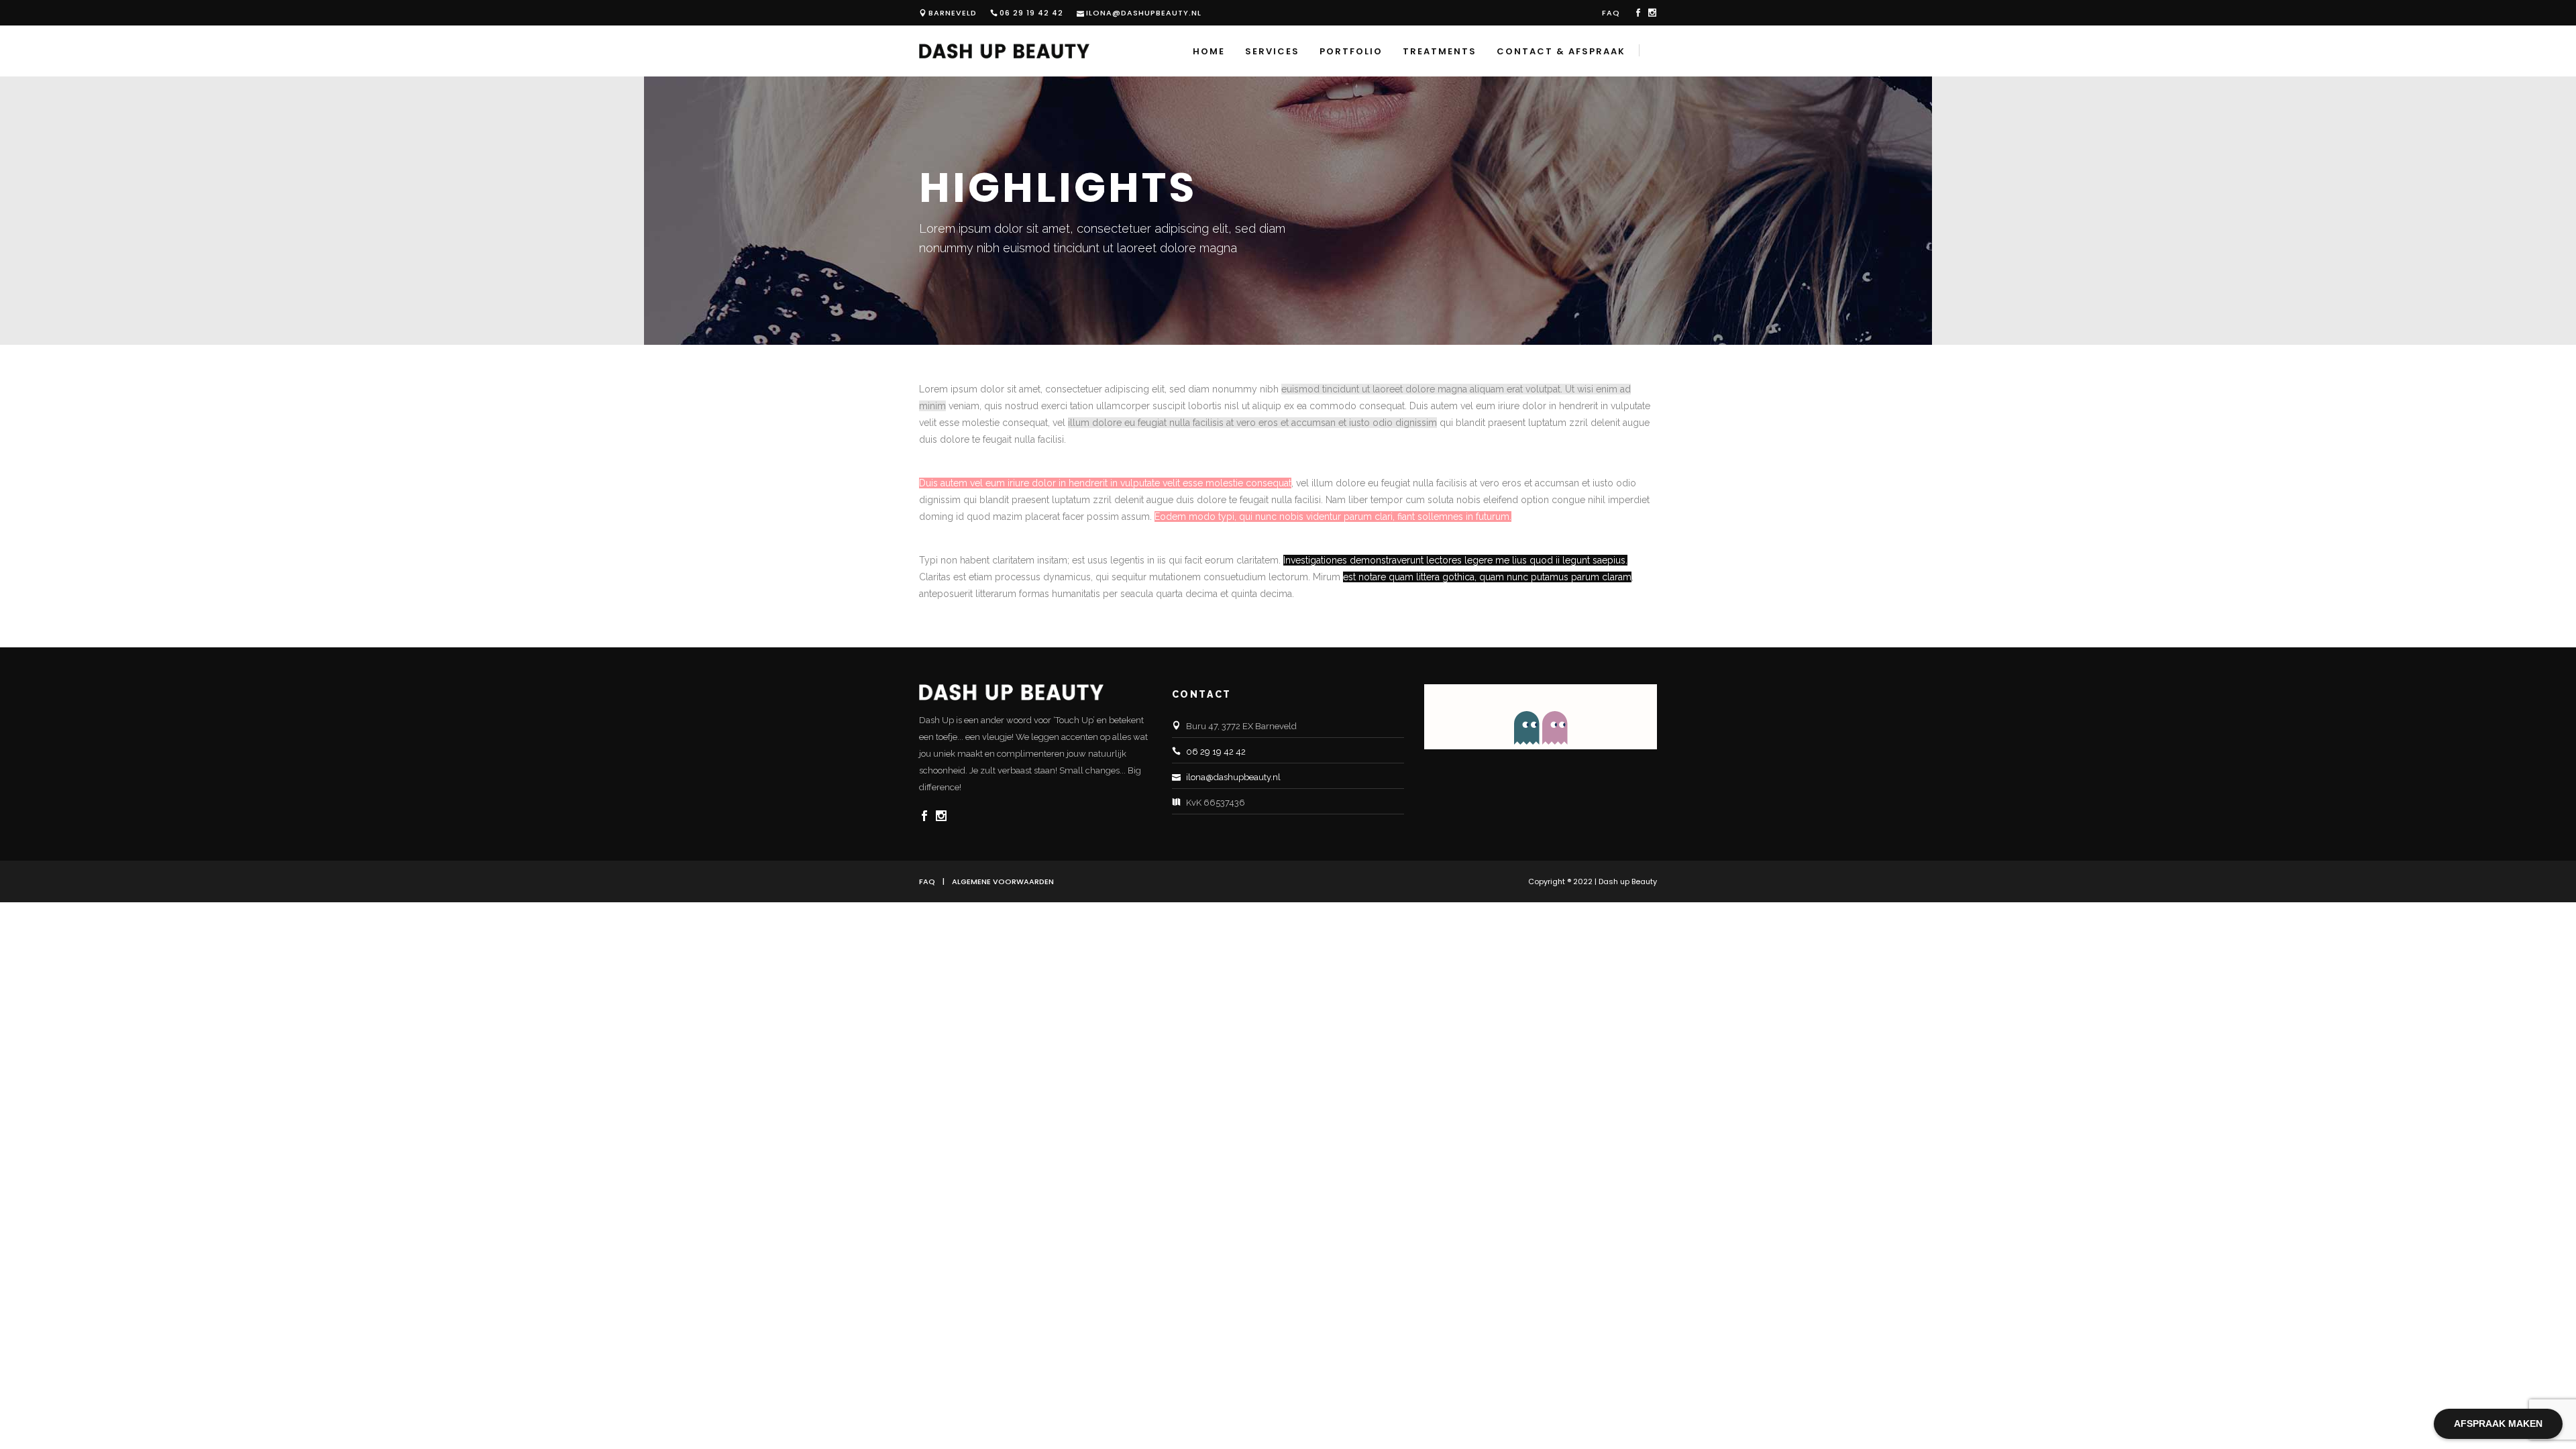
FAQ (1611, 13)
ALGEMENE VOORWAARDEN (1003, 881)
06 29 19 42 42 (1031, 13)
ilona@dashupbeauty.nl (1144, 13)
